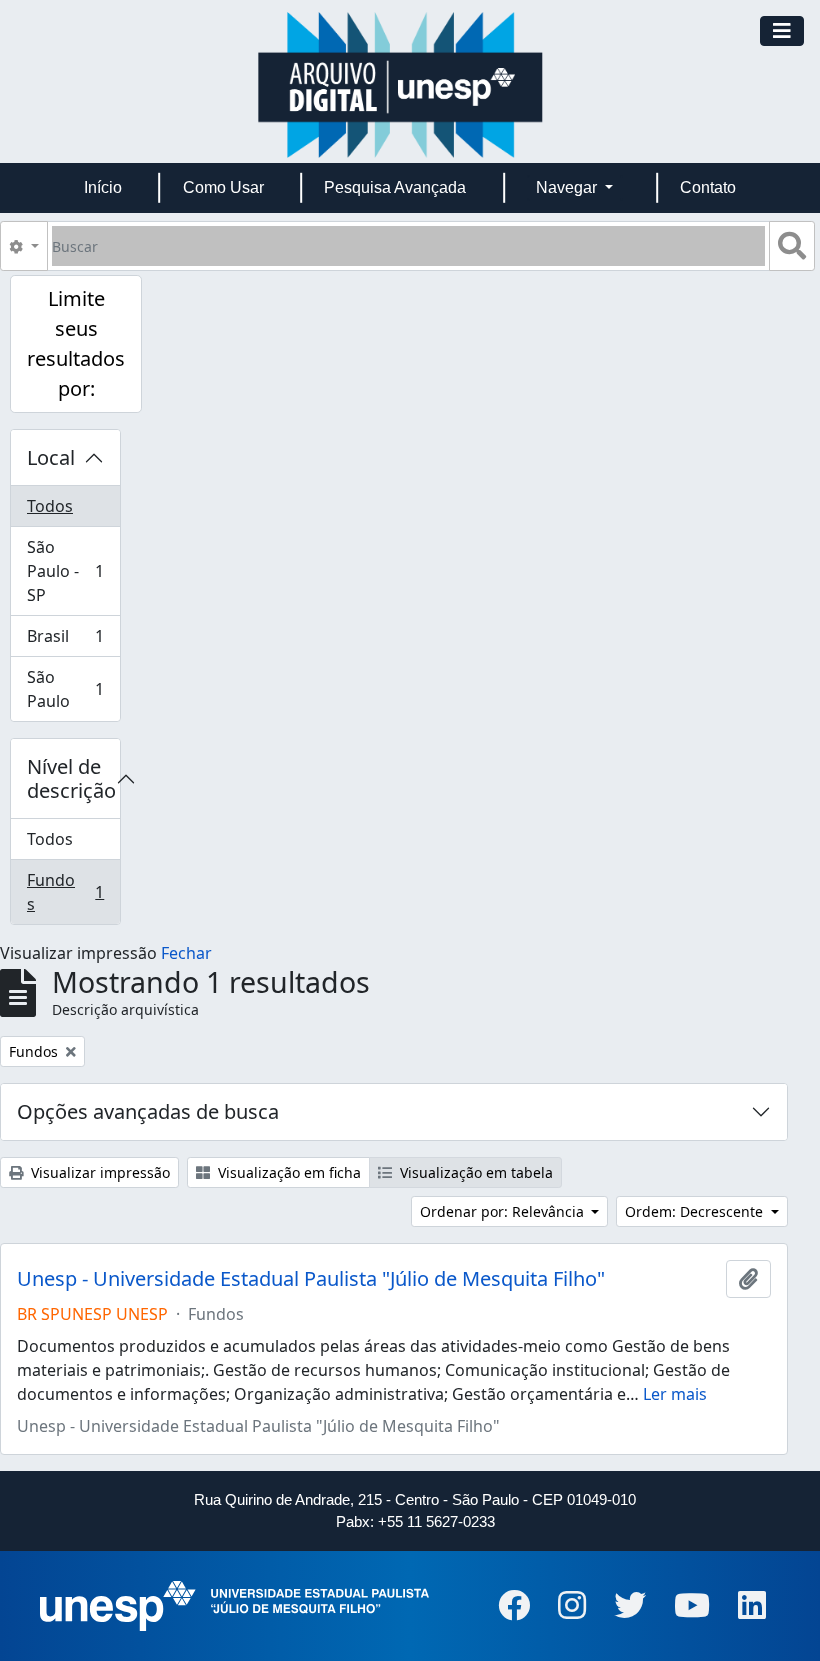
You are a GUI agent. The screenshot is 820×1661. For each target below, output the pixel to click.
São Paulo (73, 689)
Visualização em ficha (287, 1172)
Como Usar (223, 187)
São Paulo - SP (73, 571)
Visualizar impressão (98, 1172)
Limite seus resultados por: (76, 343)
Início (103, 187)
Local (51, 457)
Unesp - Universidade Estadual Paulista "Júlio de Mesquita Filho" (311, 1279)
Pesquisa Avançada (395, 187)
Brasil (73, 641)
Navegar (568, 187)
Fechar (186, 953)
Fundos (73, 892)
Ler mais (675, 1394)
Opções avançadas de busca (148, 1111)
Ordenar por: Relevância (504, 1211)
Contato (708, 187)
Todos (50, 506)
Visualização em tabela (474, 1172)
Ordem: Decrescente (696, 1211)
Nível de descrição (71, 778)
